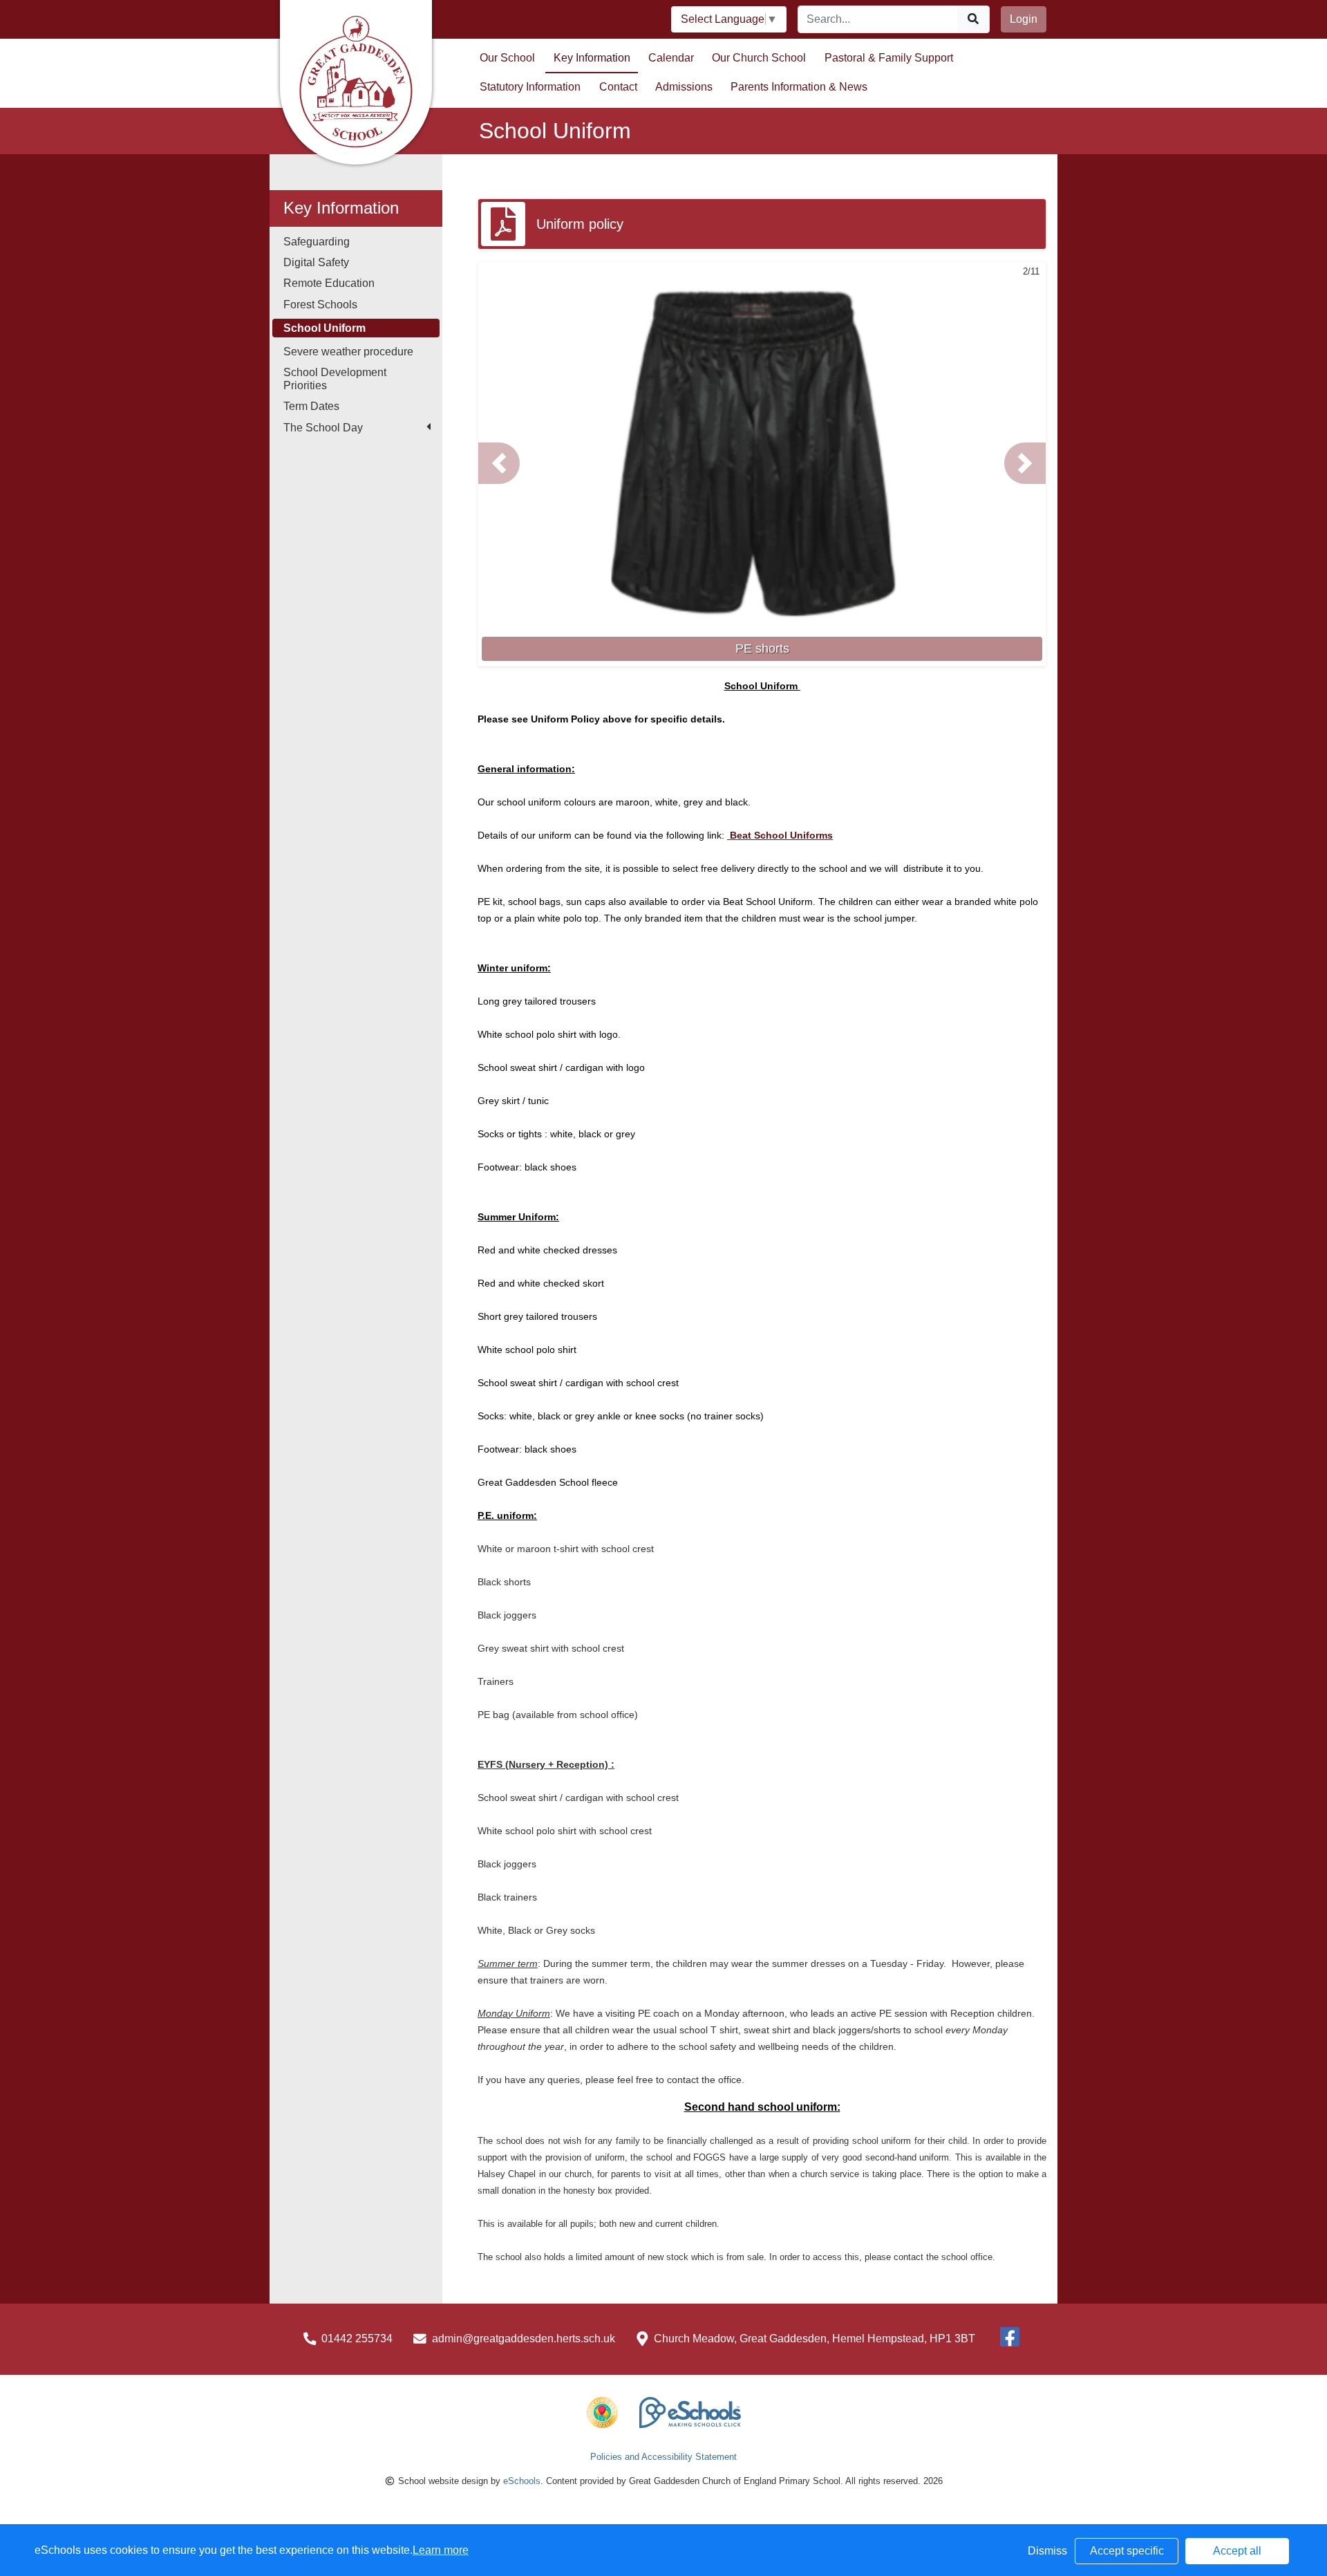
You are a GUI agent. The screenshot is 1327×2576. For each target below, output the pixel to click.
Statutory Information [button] (530, 87)
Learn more (441, 2550)
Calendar (671, 58)
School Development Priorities (335, 379)
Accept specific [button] (1127, 2551)
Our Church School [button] (759, 58)
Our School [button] (507, 58)
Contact (618, 87)
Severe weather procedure (348, 352)
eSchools (522, 2481)
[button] (499, 463)
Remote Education (329, 283)
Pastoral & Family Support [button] (889, 58)
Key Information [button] (592, 58)
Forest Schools (320, 305)
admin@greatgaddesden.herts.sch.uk (524, 2339)
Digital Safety (316, 262)
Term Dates (311, 406)
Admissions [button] (684, 87)
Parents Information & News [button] (799, 87)
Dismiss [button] (1047, 2551)
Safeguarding (317, 242)
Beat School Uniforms (780, 835)
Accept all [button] (1237, 2551)
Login (1024, 19)
